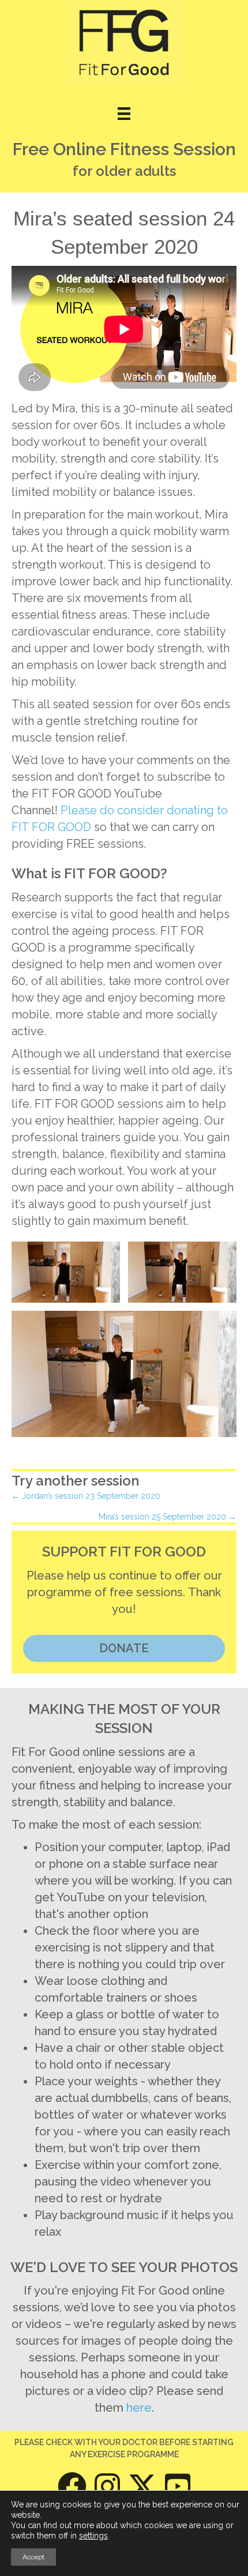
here (139, 2408)
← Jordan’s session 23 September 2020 (86, 1496)
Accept (33, 2557)
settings (93, 2536)
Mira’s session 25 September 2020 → (168, 1517)
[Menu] (124, 114)
